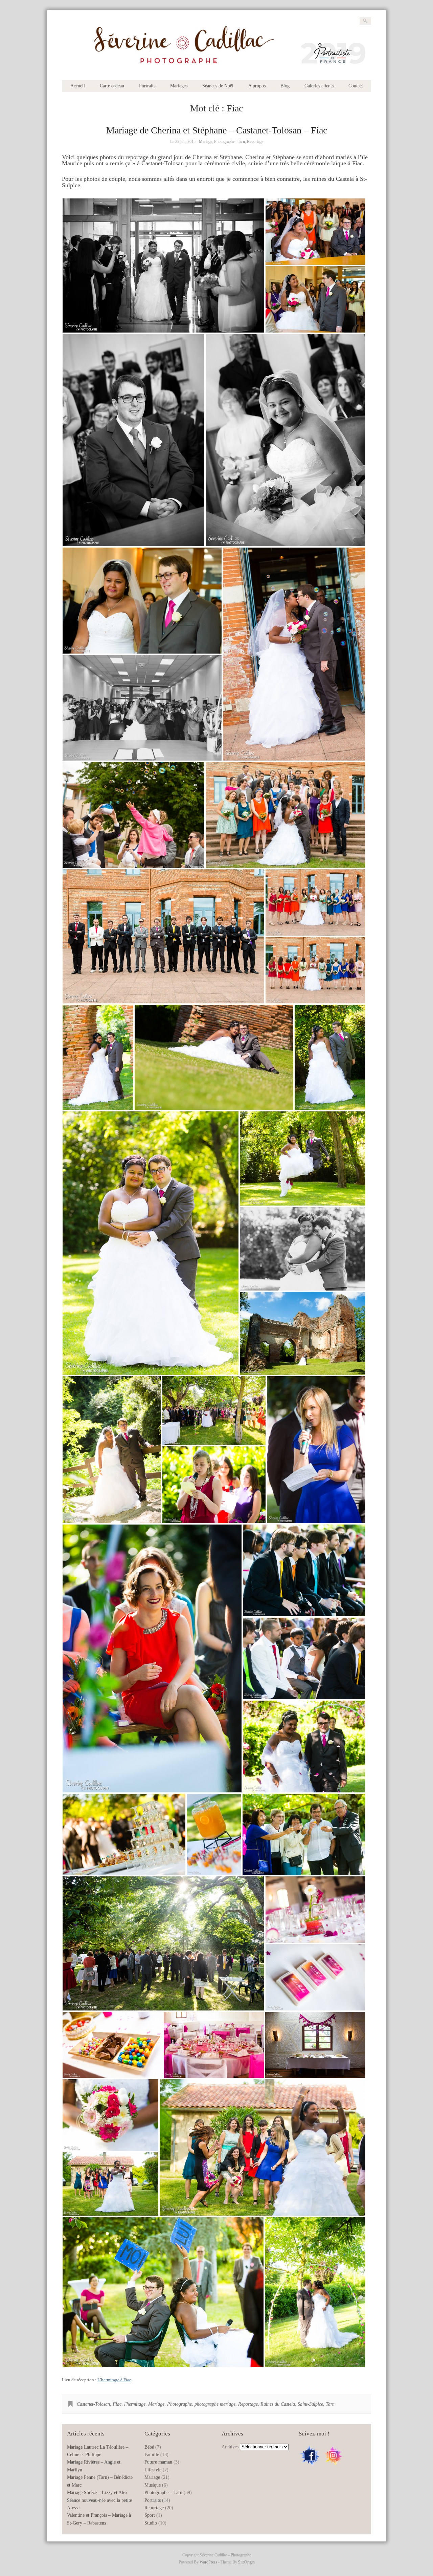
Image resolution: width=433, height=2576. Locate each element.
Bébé (149, 2447)
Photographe (179, 2404)
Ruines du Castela (278, 2404)
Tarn (330, 2404)
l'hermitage (135, 2404)
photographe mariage (215, 2404)
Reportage (255, 142)
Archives (230, 2447)
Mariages (179, 86)
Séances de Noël (218, 86)
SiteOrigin (246, 2562)
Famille (152, 2455)
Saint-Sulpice (310, 2404)
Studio (151, 2523)
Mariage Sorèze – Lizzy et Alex (97, 2493)
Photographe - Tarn (230, 142)
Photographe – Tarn (163, 2493)
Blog (285, 86)
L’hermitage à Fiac (114, 2380)
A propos (257, 86)
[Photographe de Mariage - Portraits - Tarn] (216, 69)
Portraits (147, 86)
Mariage (206, 142)
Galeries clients (319, 86)
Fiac (117, 2404)
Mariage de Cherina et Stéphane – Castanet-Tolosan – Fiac (217, 130)
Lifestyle (153, 2470)
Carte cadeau (112, 86)
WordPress (208, 2562)
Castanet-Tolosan (93, 2404)
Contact (356, 86)
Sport (150, 2515)
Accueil (78, 86)
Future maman (158, 2462)
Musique (153, 2485)
